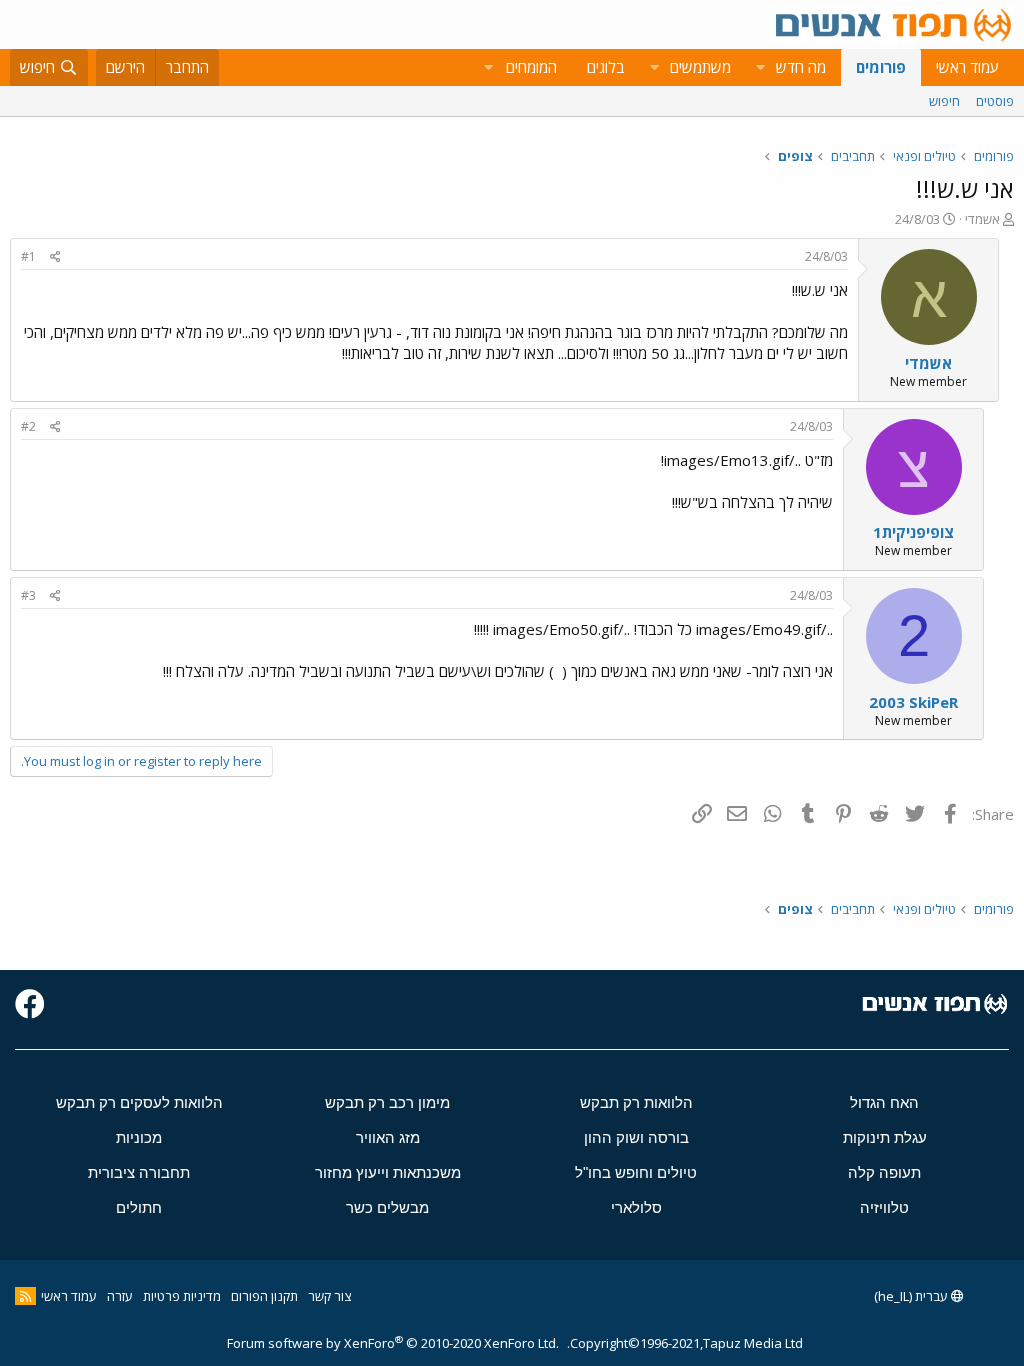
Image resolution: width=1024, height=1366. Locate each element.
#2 (28, 426)
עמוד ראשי (967, 67)
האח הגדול (884, 1102)
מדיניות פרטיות (182, 1296)
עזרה (120, 1296)
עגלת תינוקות (885, 1137)
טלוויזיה (884, 1207)
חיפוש (944, 101)
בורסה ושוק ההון (636, 1137)
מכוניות (139, 1137)
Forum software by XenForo (393, 1343)
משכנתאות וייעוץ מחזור (388, 1172)
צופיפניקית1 (913, 532)
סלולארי (636, 1207)
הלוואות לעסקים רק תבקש (139, 1102)
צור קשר (329, 1296)
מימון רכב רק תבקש (387, 1102)
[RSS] (25, 1296)
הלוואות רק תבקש (636, 1102)
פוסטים (995, 101)
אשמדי (982, 219)
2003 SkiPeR (913, 702)
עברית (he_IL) (912, 1296)
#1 (28, 256)
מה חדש (801, 67)
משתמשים (700, 67)
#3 (28, 595)
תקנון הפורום (264, 1296)
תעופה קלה (884, 1172)
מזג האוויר (388, 1137)
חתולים (139, 1207)
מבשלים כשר (387, 1207)
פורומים (881, 67)
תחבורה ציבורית (139, 1172)
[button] (760, 67)
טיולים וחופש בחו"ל (636, 1172)
